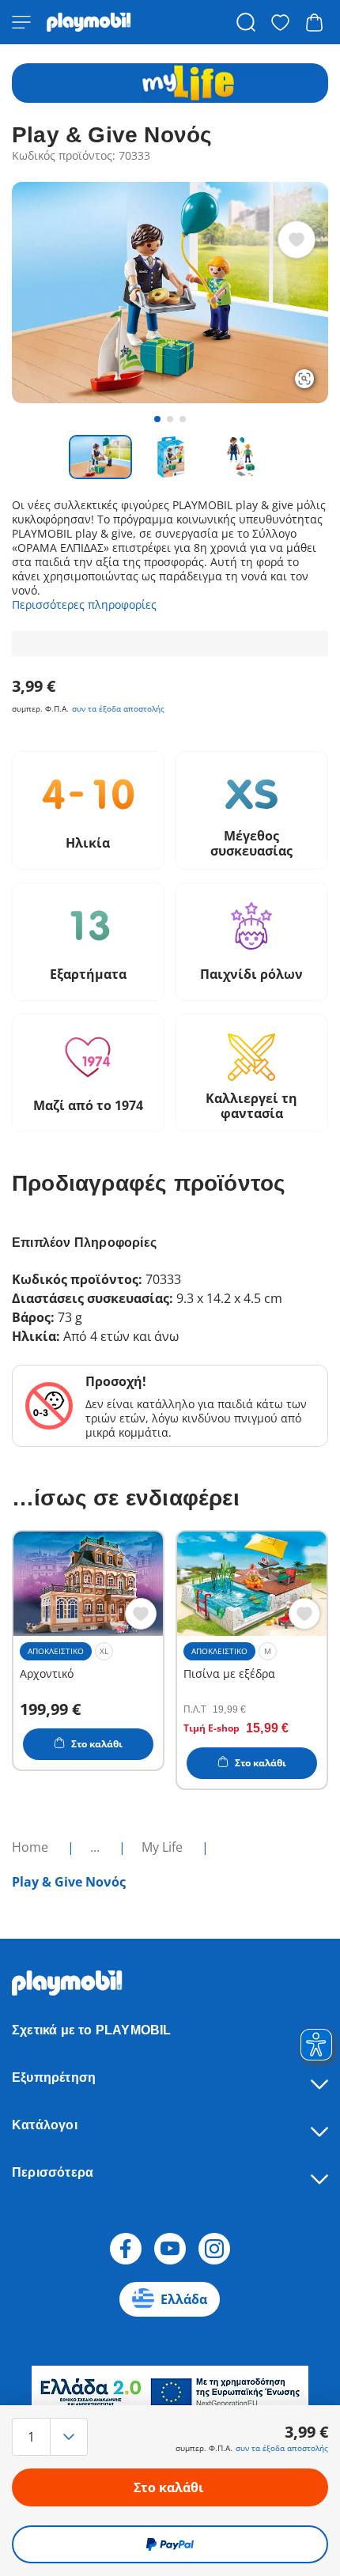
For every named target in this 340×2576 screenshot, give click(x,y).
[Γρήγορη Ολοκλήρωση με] (170, 2544)
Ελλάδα (184, 2299)
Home (32, 1847)
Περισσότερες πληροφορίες (84, 604)
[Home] (89, 22)
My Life (164, 1847)
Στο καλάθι (169, 2487)
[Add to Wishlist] (297, 240)
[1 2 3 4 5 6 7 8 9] (59, 2437)
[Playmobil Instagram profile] (214, 2249)
